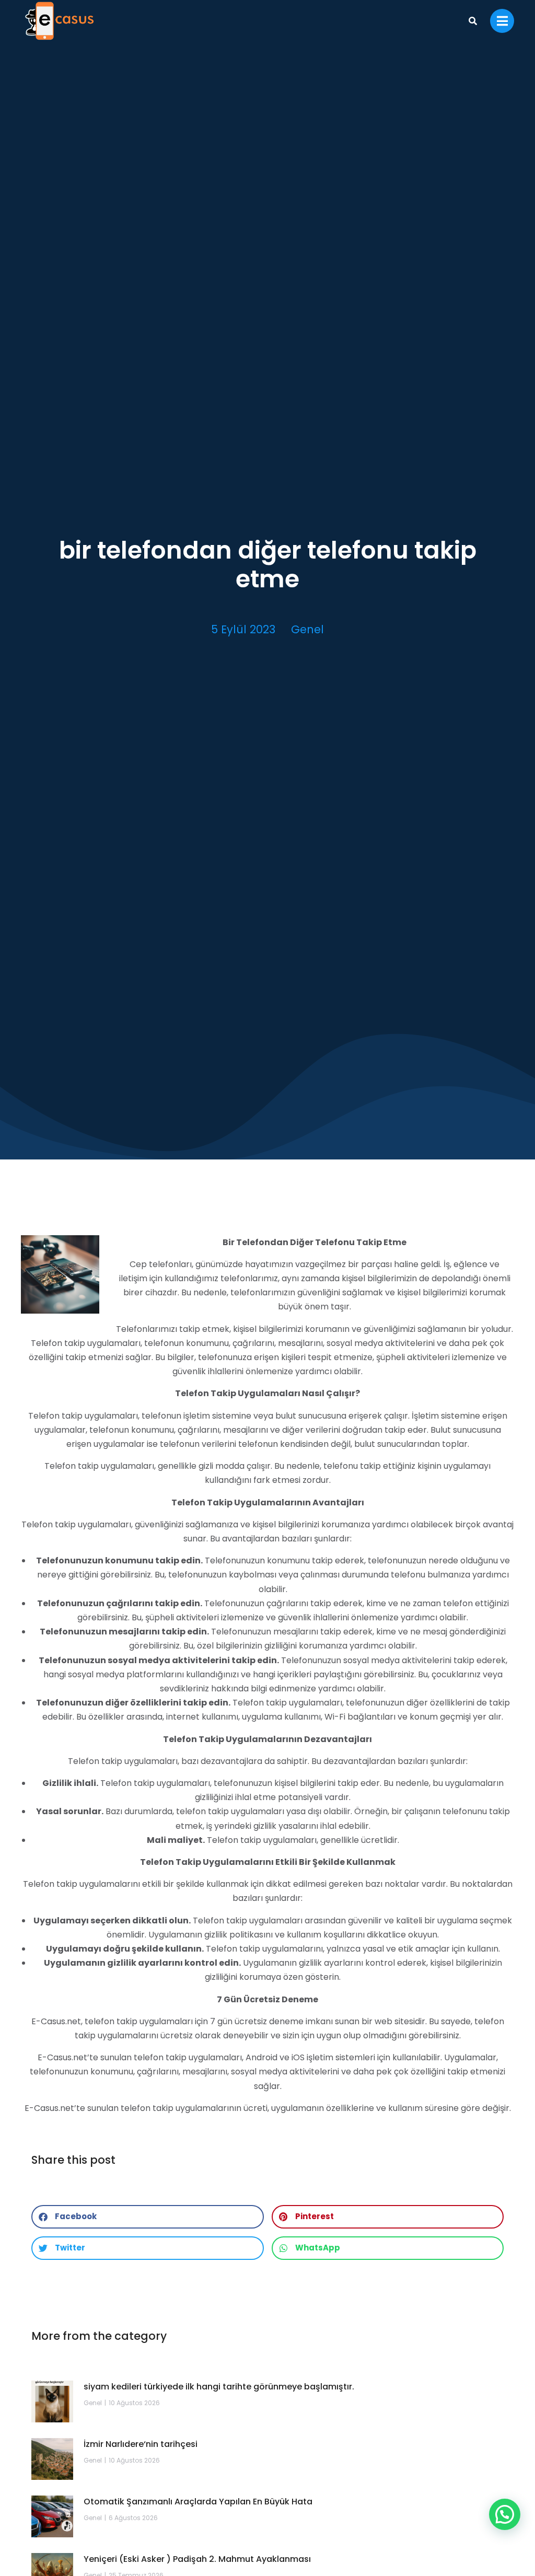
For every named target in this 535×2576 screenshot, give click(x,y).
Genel (307, 629)
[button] (148, 2217)
